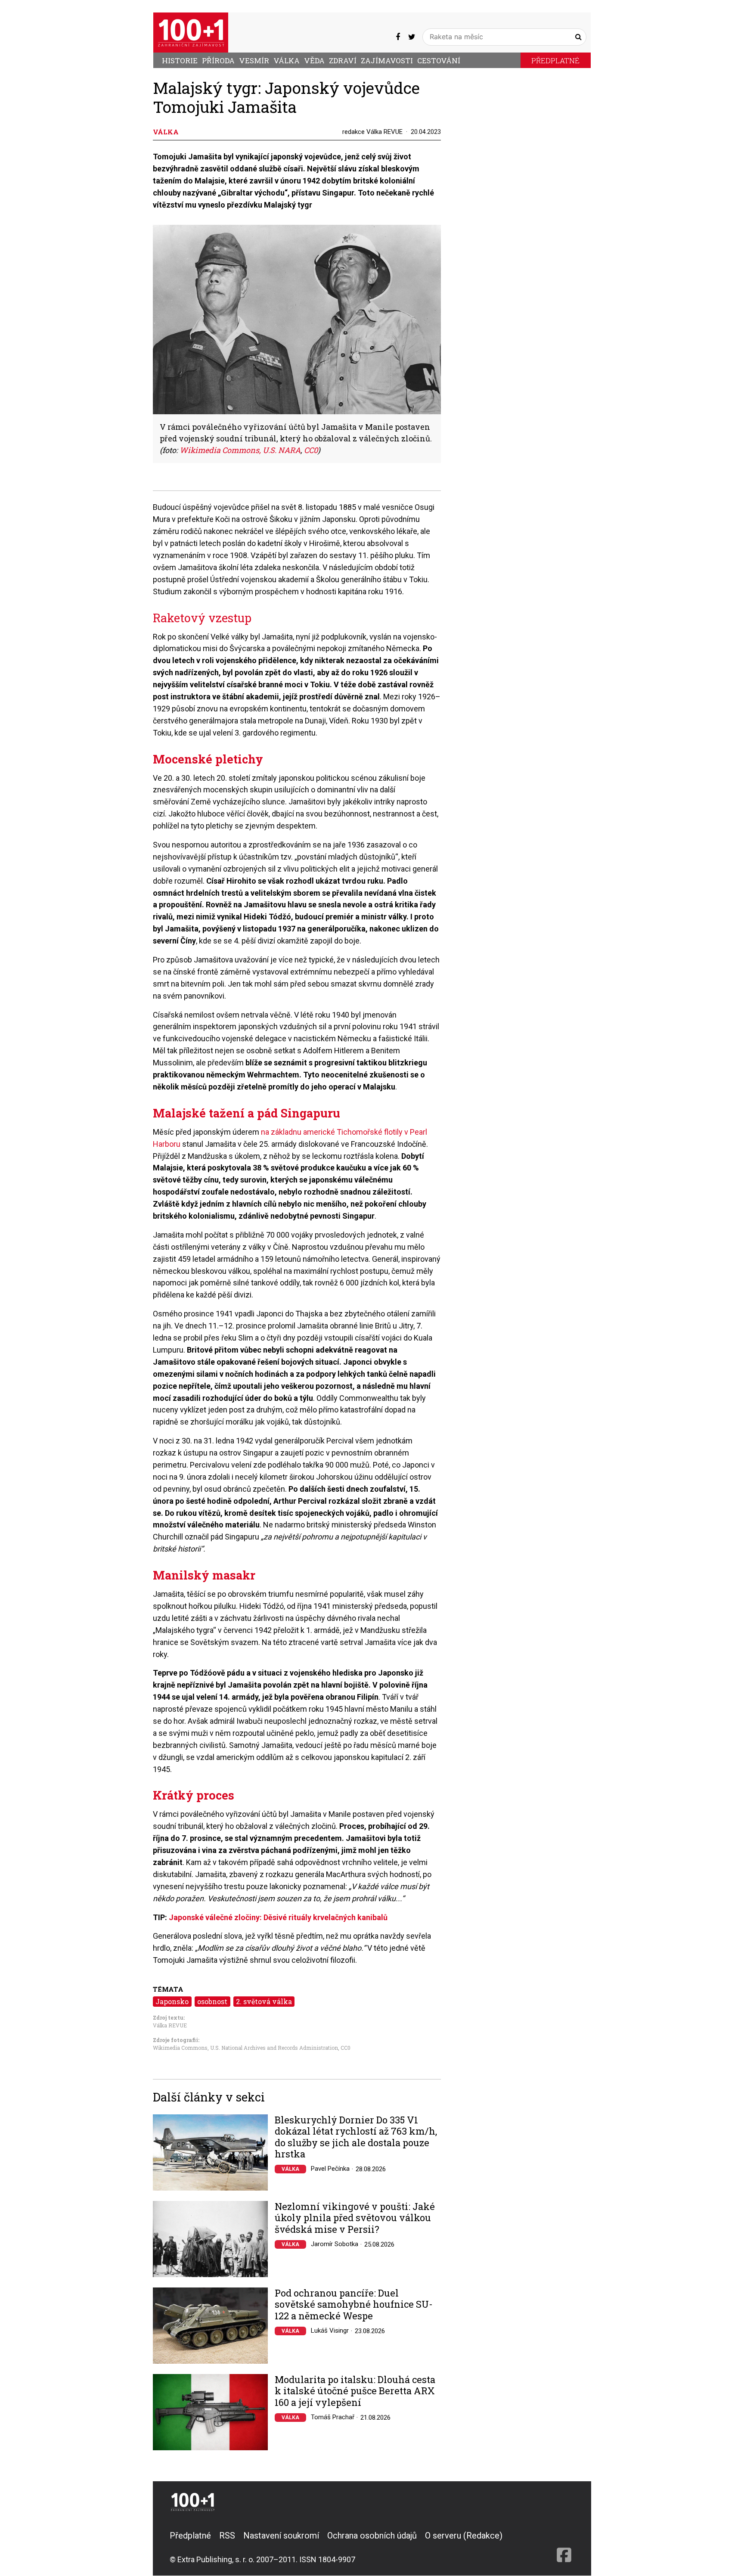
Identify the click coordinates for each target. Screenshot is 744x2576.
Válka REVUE (170, 2025)
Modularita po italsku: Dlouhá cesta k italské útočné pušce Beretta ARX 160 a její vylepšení (355, 2391)
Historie (180, 61)
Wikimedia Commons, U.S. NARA (240, 450)
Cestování (439, 61)
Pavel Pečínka (330, 2169)
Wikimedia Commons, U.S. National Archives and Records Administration (245, 2048)
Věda (314, 61)
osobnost (212, 2001)
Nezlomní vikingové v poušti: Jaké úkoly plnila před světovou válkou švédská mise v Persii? (355, 2218)
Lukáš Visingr (330, 2331)
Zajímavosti (387, 61)
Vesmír (254, 61)
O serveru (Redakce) (464, 2536)
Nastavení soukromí (281, 2536)
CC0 (311, 450)
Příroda (218, 61)
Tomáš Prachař (333, 2417)
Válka (287, 61)
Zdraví (343, 61)
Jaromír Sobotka (335, 2244)
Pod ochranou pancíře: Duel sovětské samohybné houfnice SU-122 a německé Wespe (354, 2304)
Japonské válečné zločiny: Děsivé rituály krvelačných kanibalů (278, 1917)
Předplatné (555, 61)
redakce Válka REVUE (372, 132)
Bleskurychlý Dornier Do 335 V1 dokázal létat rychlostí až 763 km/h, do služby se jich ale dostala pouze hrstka (356, 2137)
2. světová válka (264, 2001)
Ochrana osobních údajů (372, 2536)
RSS (227, 2536)
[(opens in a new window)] (398, 37)
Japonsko (172, 2001)
